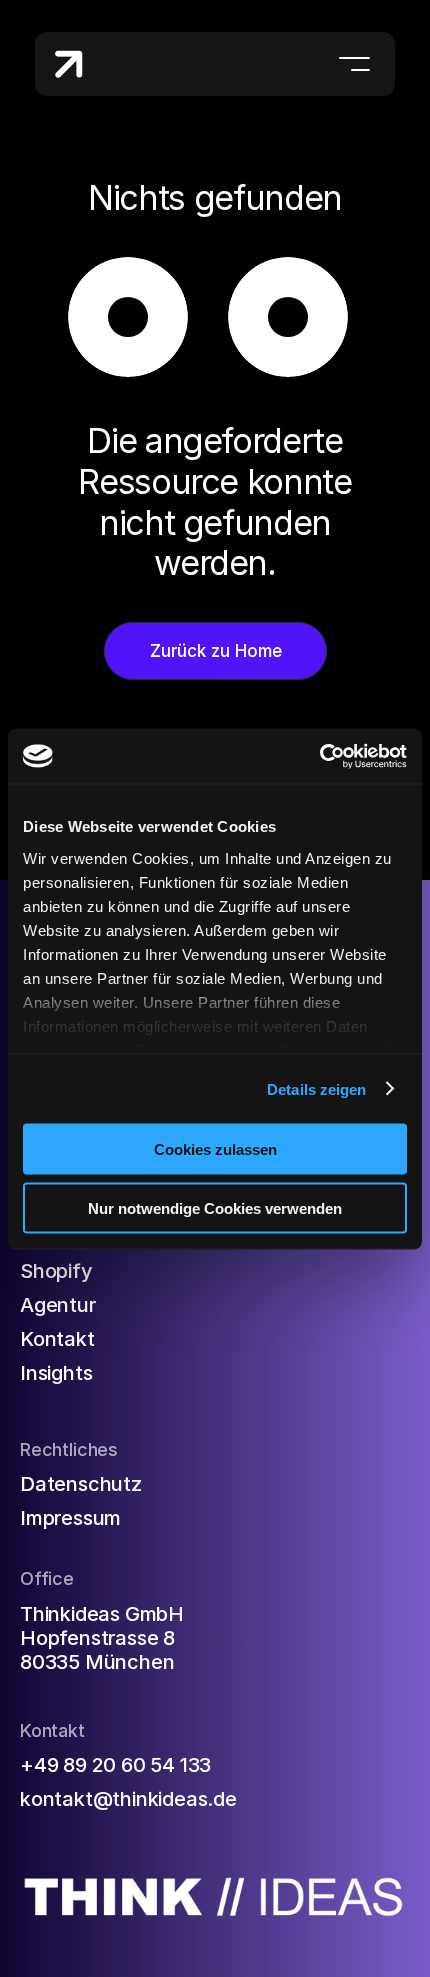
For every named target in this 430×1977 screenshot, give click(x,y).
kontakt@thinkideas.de (128, 1799)
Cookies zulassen (215, 1149)
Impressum (70, 1518)
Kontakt (57, 1339)
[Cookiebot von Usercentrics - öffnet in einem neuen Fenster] (319, 756)
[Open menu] (354, 64)
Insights (56, 1373)
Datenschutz (81, 1484)
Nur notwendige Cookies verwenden (215, 1207)
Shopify (56, 1271)
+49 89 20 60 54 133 (115, 1765)
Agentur (58, 1305)
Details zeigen (316, 1088)
